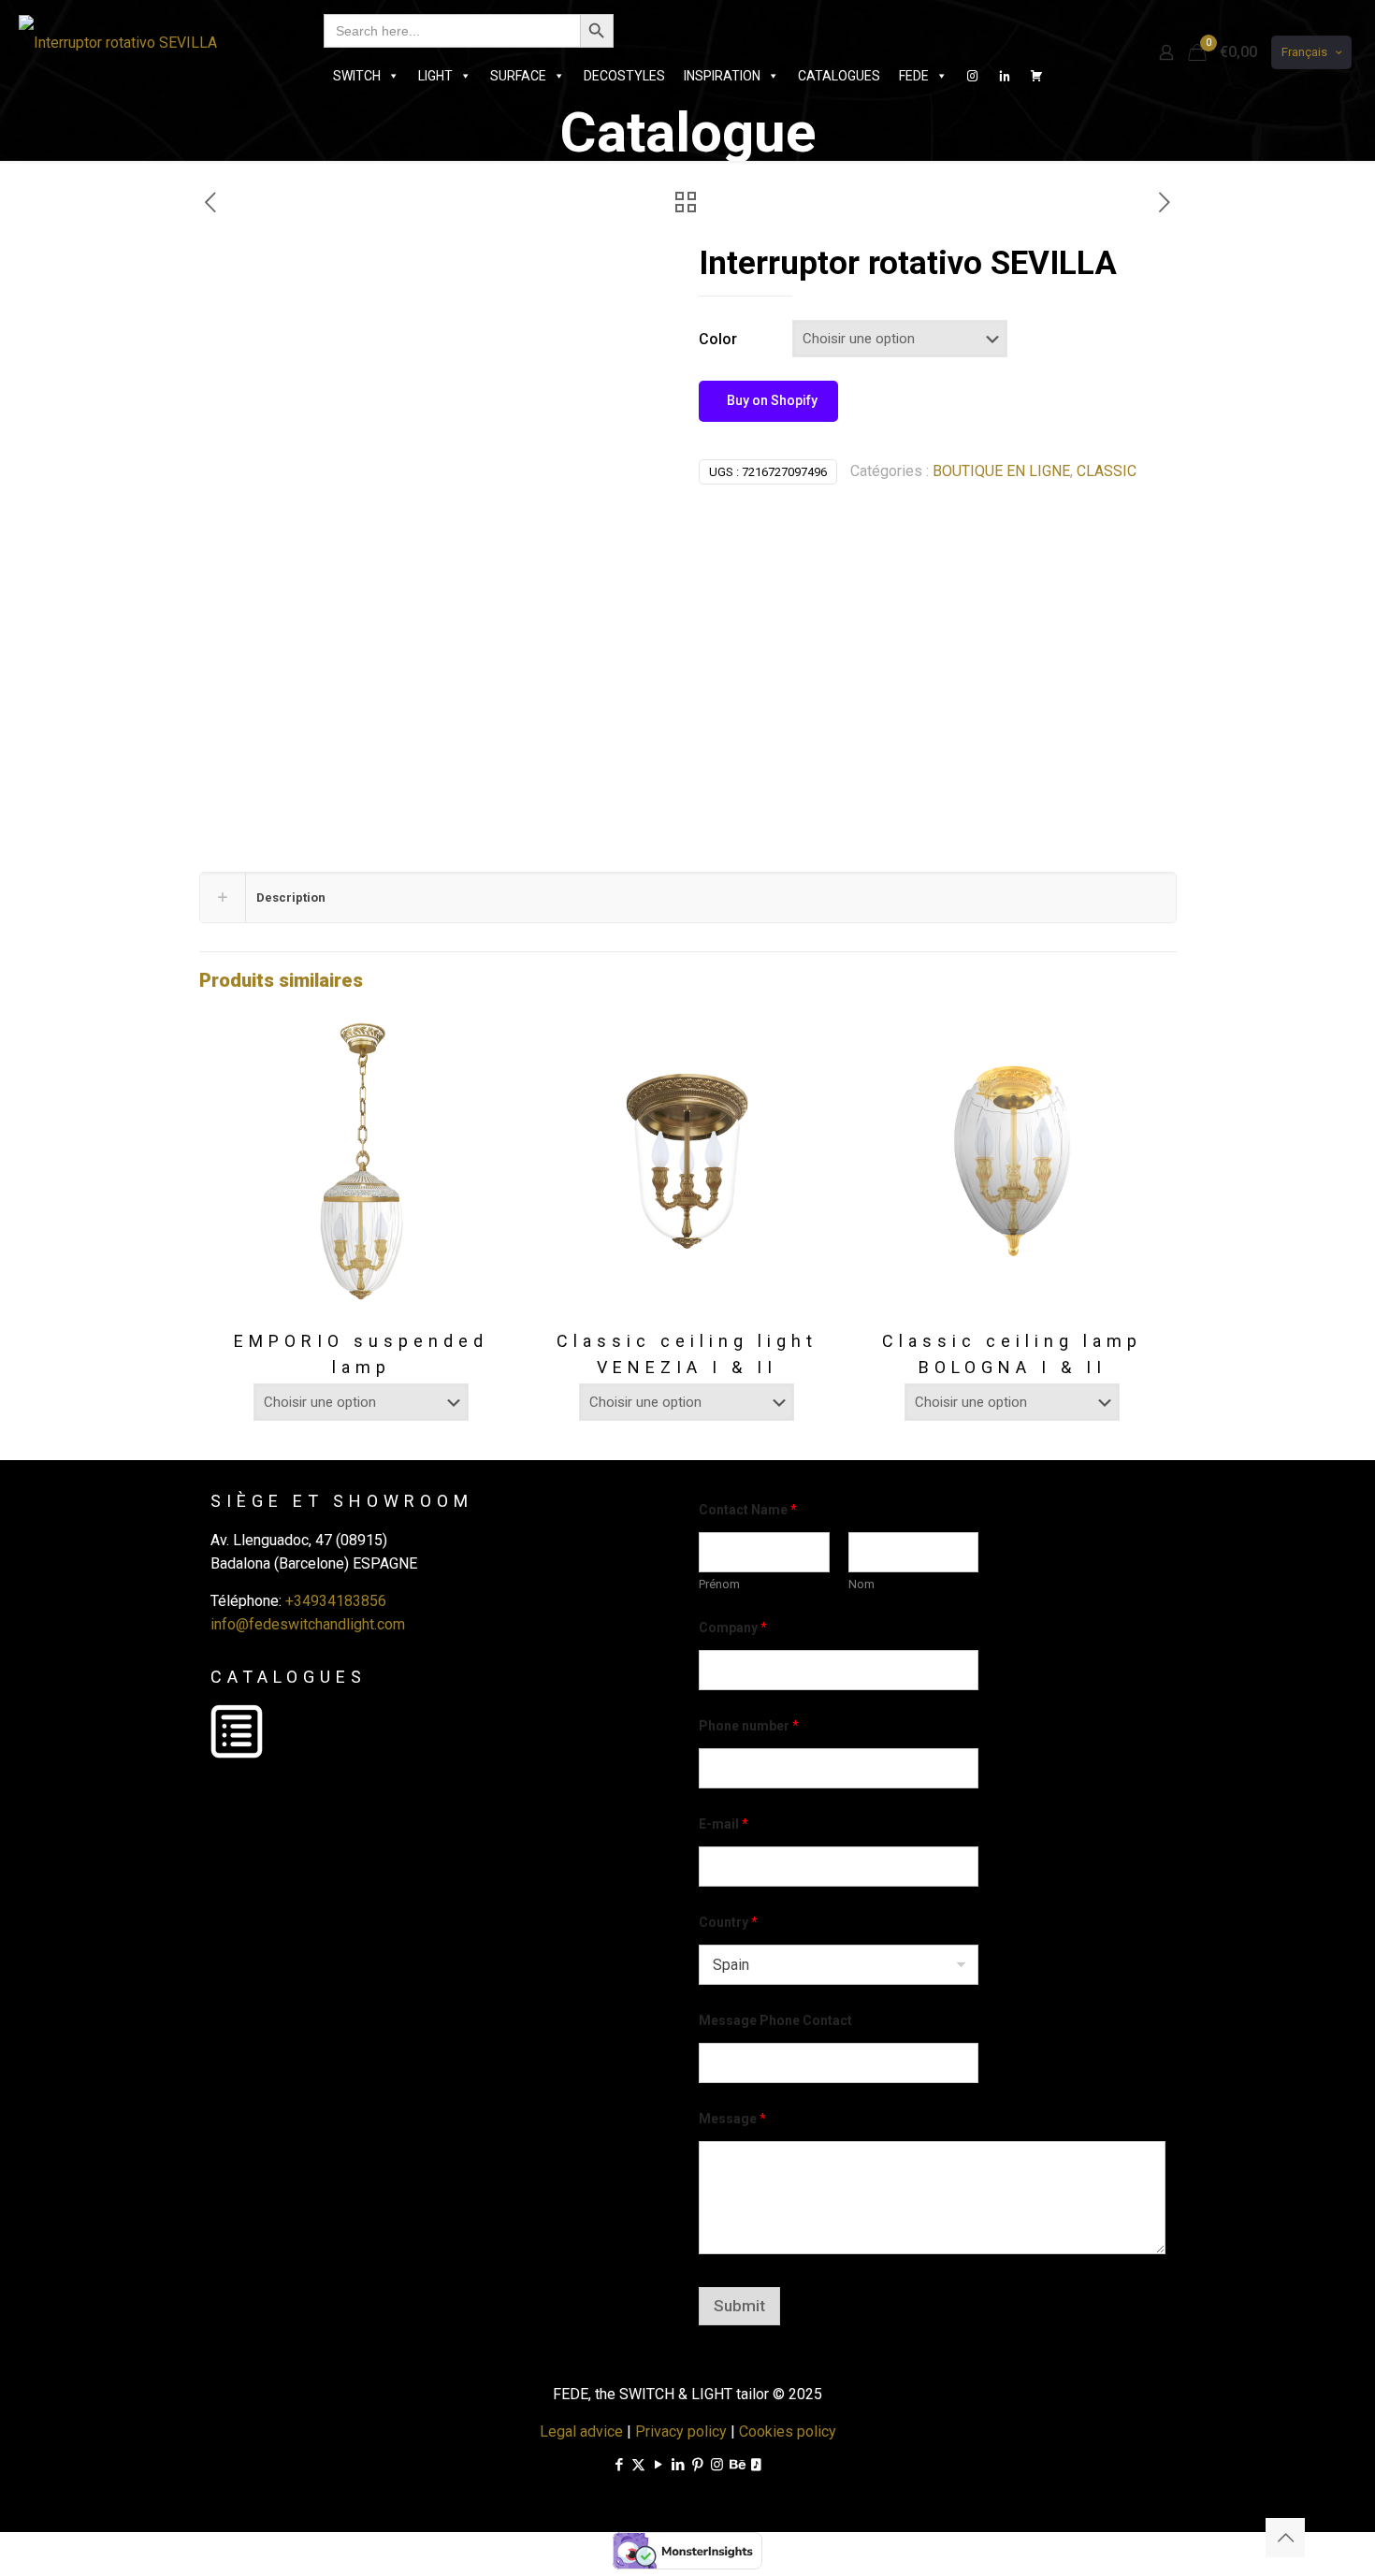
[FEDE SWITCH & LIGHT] (118, 42)
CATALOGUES (839, 76)
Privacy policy (681, 2431)
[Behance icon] (737, 2465)
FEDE (914, 76)
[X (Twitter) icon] (638, 2465)
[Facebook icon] (619, 2465)
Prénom (719, 1584)
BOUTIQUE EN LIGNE (1001, 471)
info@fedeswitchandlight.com (308, 1624)
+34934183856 (336, 1601)
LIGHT (435, 76)
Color (718, 339)
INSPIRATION (722, 76)
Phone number (749, 1726)
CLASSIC (1107, 471)
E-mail (724, 1824)
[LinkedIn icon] (678, 2465)
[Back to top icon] (1285, 2538)
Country (728, 1922)
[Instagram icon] (717, 2465)
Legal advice (581, 2431)
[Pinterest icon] (697, 2465)
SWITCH (357, 76)
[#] (973, 76)
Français (1304, 52)
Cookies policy (788, 2431)
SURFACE (518, 76)
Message (732, 2119)
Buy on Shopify (771, 400)
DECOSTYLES (624, 76)
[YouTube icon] (658, 2465)
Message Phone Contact (775, 2020)
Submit (739, 2306)
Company (733, 1628)
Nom (861, 1584)
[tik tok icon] (756, 2465)
